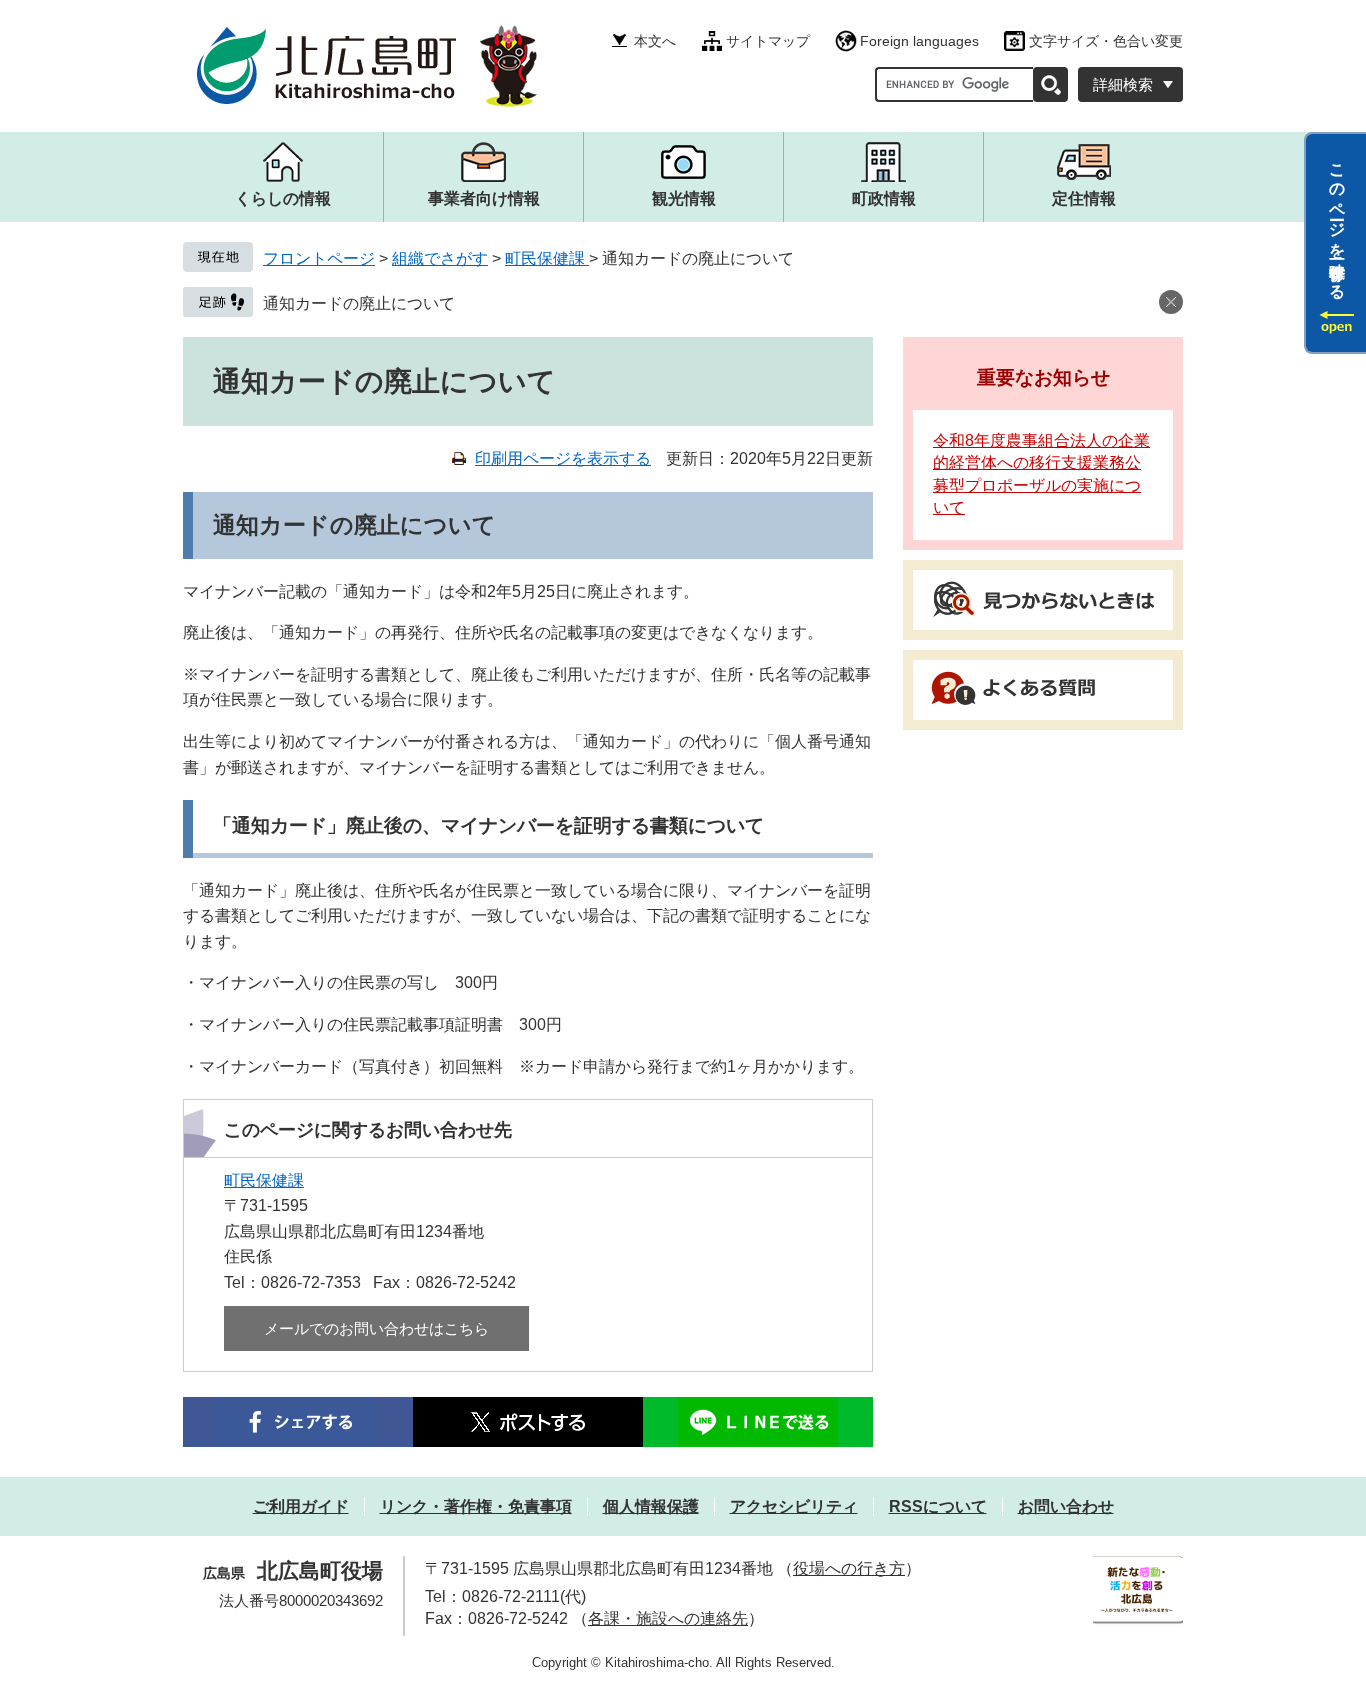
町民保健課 (547, 258)
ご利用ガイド (301, 1506)
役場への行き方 (849, 1568)
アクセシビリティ (794, 1506)
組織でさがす (440, 258)
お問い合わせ (1066, 1506)
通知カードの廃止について (359, 303)
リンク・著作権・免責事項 (476, 1506)
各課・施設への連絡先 (668, 1618)
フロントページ (319, 258)
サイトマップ (768, 41)
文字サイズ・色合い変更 (1106, 41)
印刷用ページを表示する (563, 458)
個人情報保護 (651, 1506)
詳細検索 (1123, 84)
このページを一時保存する (1337, 223)
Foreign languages (919, 41)
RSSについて (938, 1506)
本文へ (655, 41)
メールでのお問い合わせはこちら (376, 1328)
